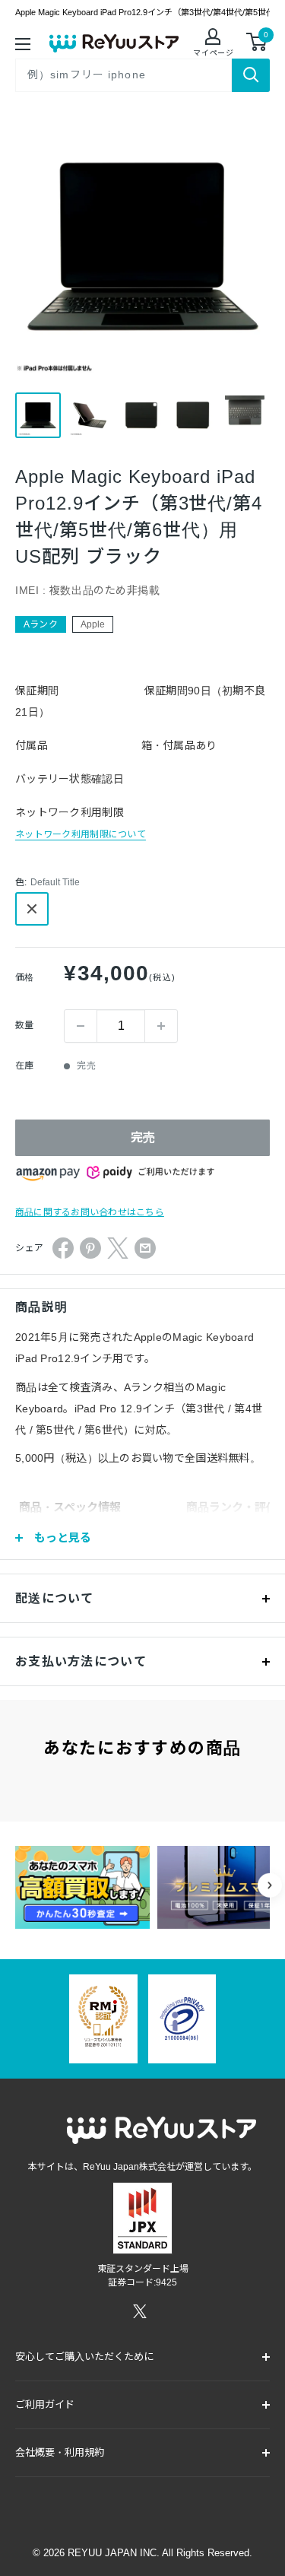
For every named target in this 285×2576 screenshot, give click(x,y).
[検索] (251, 75)
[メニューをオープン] (23, 42)
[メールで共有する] (145, 1248)
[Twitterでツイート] (118, 1248)
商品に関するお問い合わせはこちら (90, 1212)
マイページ (214, 53)
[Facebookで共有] (63, 1248)
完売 (143, 1137)
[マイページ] (214, 38)
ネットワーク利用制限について (81, 834)
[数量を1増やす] (161, 1026)
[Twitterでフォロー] (140, 2311)
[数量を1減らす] (81, 1026)
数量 (24, 1025)
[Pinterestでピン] (90, 1248)
